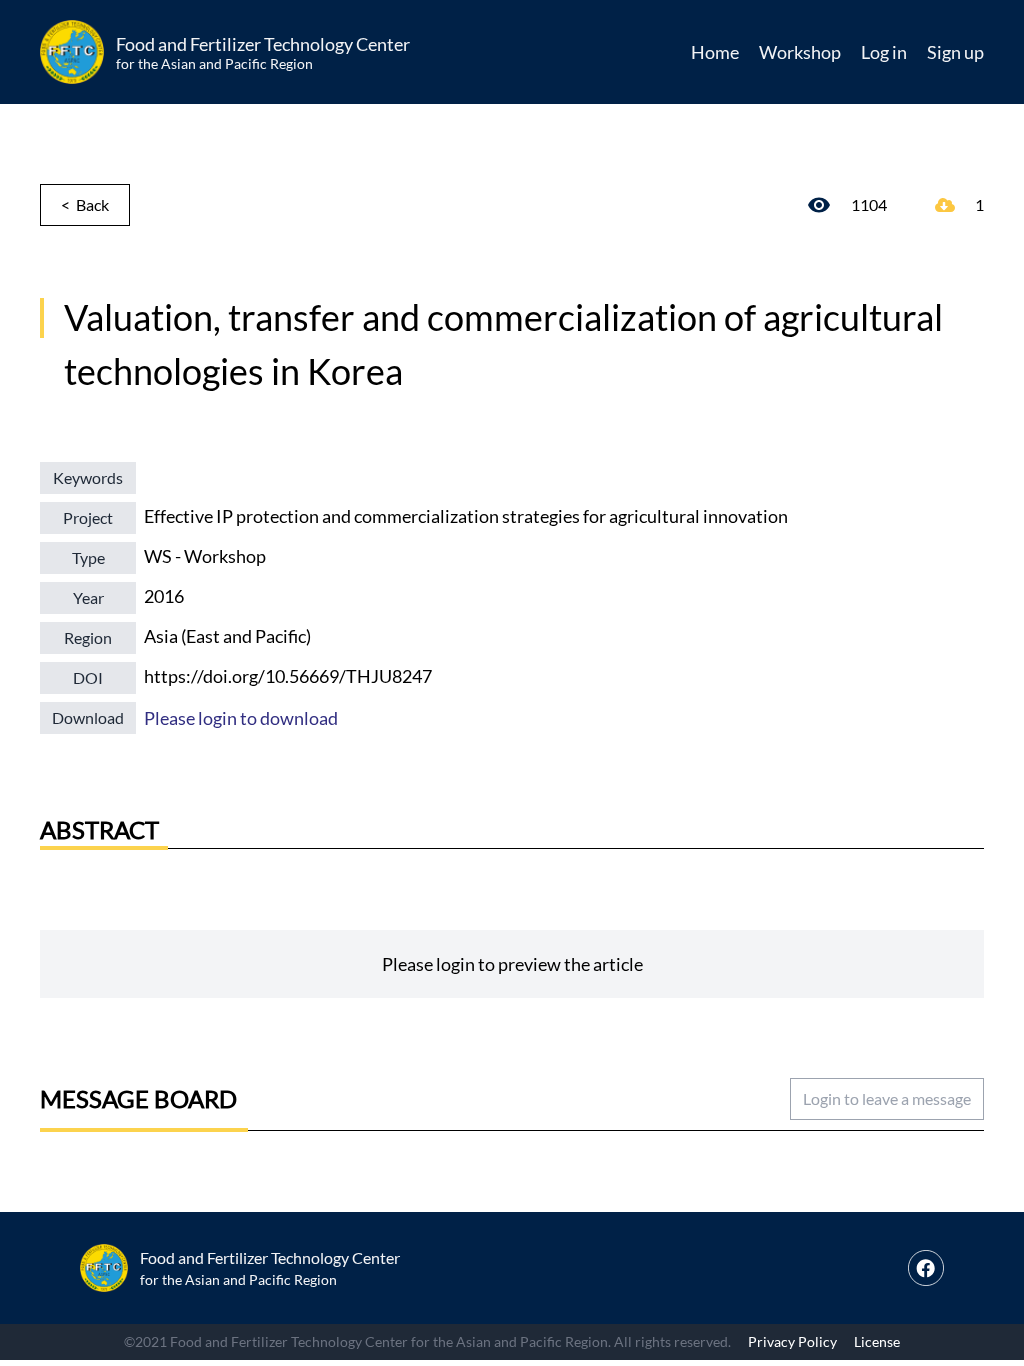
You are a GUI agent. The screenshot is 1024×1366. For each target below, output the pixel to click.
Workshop (800, 52)
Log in (884, 52)
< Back (85, 204)
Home (715, 52)
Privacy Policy (792, 1341)
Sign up (955, 52)
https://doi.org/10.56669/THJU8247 (288, 676)
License (877, 1341)
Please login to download (241, 718)
